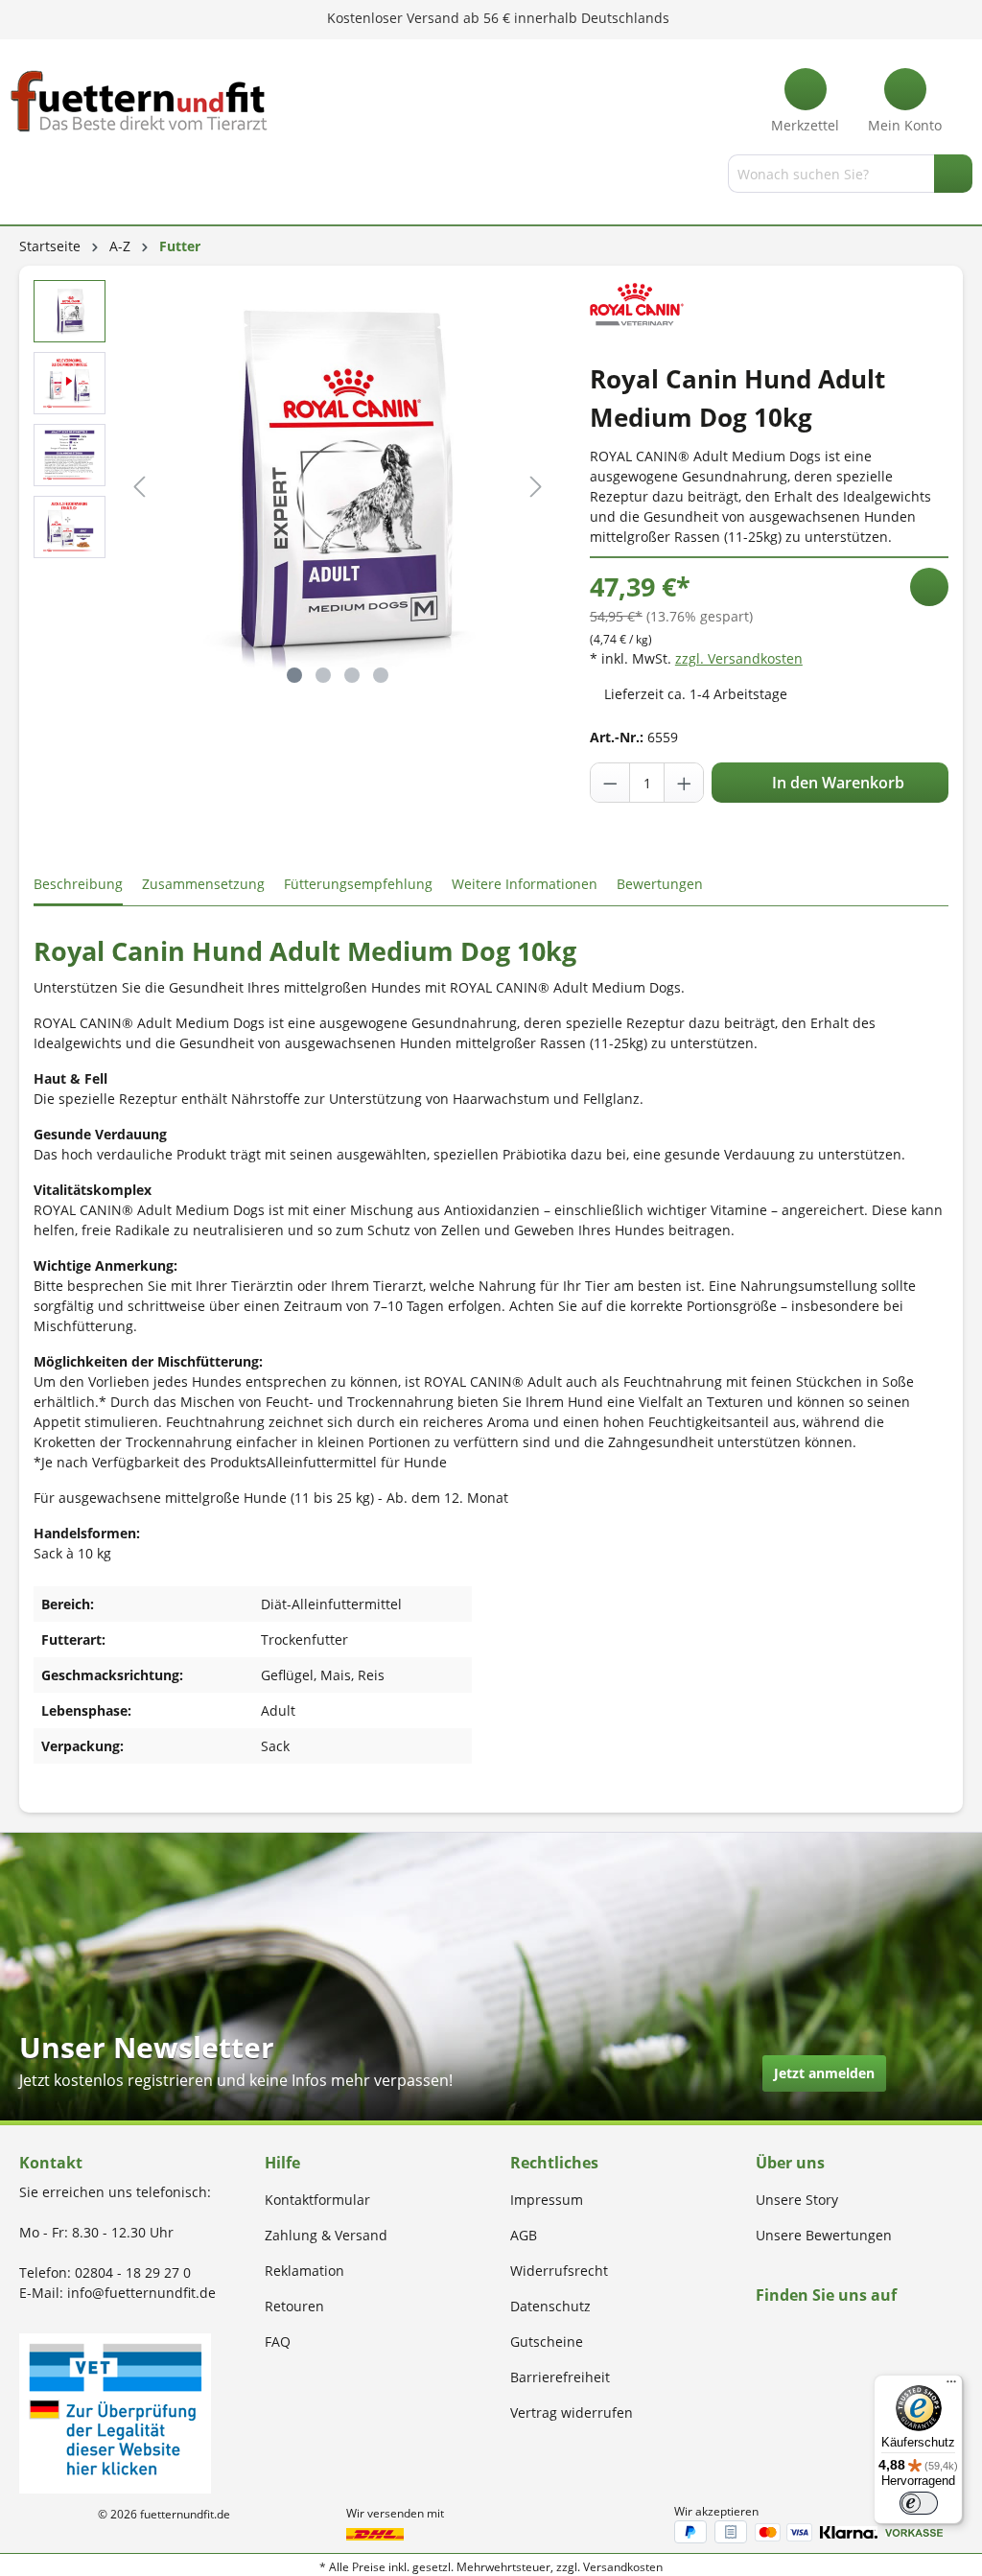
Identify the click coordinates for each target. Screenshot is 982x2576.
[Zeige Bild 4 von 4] (381, 675)
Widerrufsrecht (559, 2271)
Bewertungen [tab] (660, 884)
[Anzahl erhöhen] (684, 783)
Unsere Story (797, 2200)
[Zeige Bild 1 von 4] (294, 675)
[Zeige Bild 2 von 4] (323, 675)
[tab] (78, 885)
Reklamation (304, 2271)
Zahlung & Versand (326, 2235)
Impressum (547, 2200)
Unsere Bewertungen (824, 2235)
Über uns (790, 2163)
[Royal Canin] (637, 304)
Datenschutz (550, 2306)
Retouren (294, 2306)
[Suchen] (953, 174)
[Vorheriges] (139, 487)
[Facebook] (762, 2332)
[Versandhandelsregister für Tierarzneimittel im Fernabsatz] (115, 2412)
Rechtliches (554, 2163)
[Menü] (22, 177)
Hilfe (282, 2163)
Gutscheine (547, 2342)
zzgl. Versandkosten (739, 658)
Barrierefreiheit (560, 2377)
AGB (524, 2235)
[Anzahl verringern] (611, 783)
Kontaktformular (317, 2200)
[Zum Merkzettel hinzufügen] (929, 587)
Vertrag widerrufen (572, 2412)
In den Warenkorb (836, 783)
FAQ (278, 2342)
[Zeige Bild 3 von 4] (352, 675)
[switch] (919, 2503)
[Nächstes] (536, 487)
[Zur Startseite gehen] (139, 101)
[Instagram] (784, 2332)
